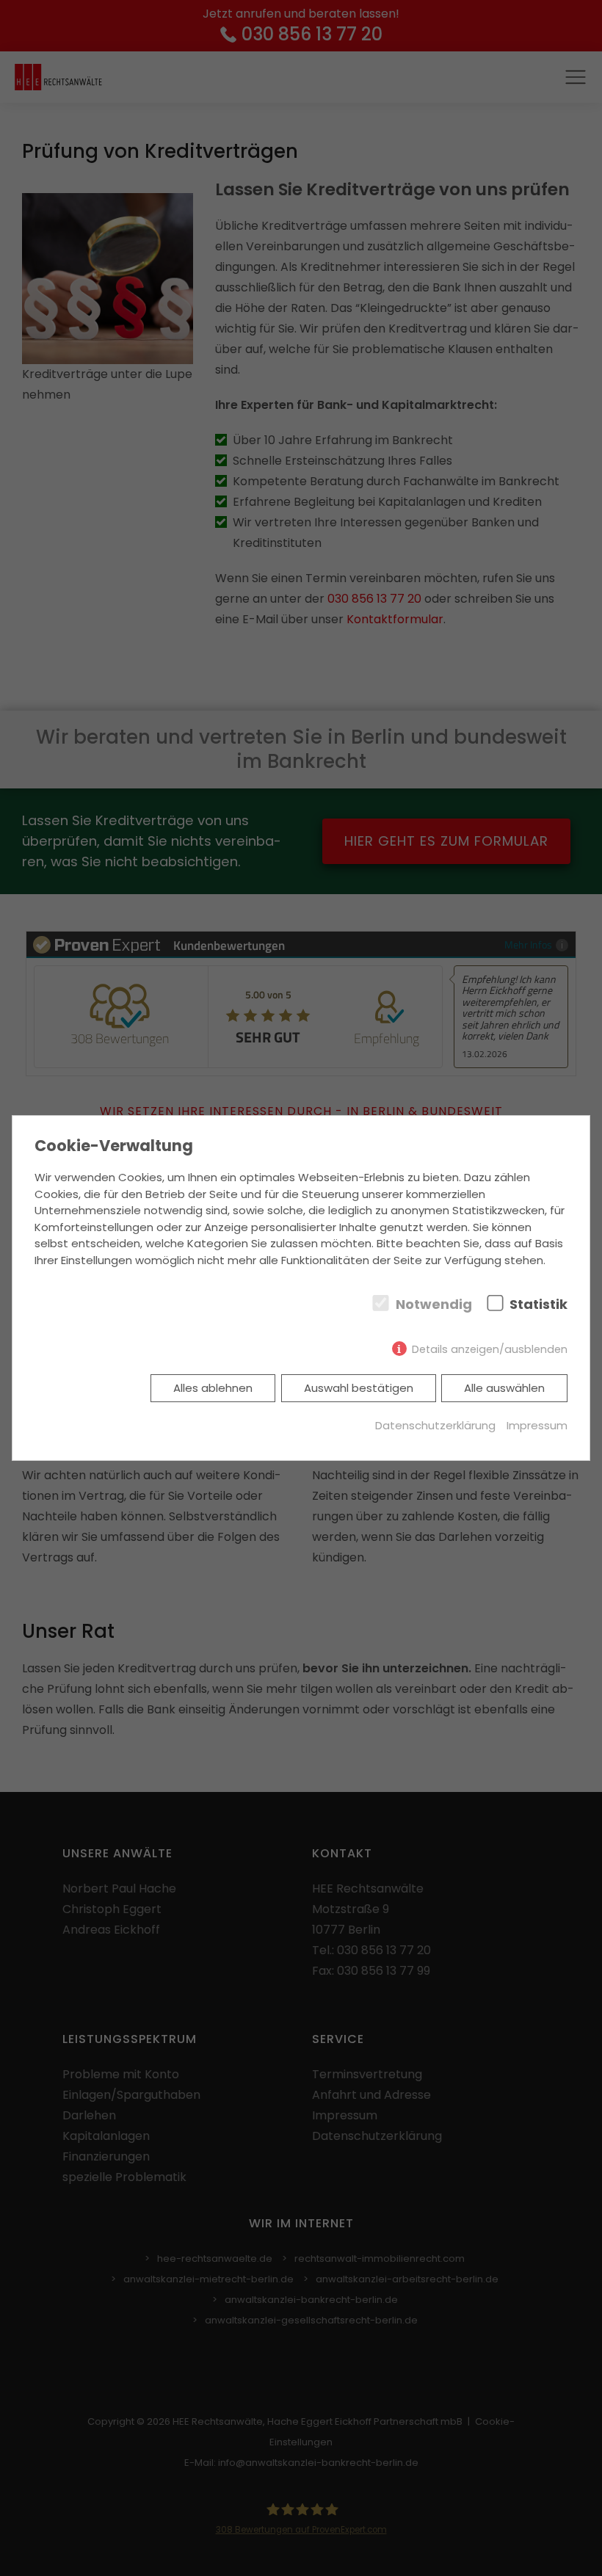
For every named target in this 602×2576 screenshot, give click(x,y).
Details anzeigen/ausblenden (490, 1349)
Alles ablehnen (213, 1388)
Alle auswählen (504, 1388)
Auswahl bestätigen (359, 1388)
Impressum (537, 1425)
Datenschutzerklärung (435, 1425)
